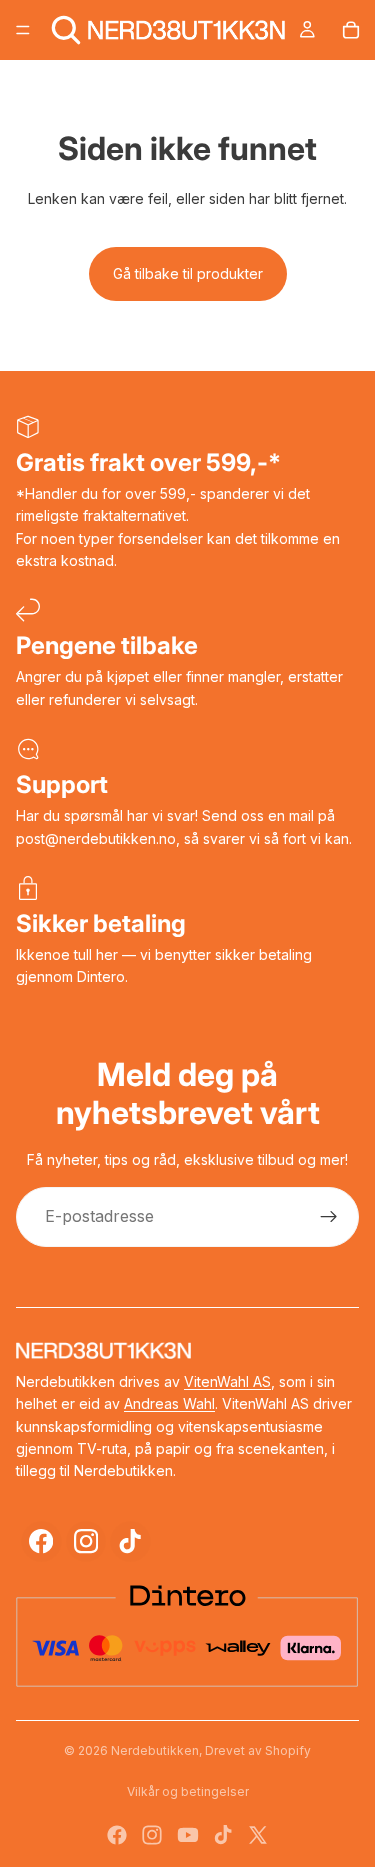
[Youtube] (188, 1835)
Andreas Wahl (169, 1403)
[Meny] (23, 30)
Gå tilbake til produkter (188, 273)
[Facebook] (41, 1541)
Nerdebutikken (155, 1750)
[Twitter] (258, 1835)
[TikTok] (130, 1541)
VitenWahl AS (227, 1381)
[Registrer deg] (329, 1217)
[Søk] (66, 30)
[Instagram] (86, 1541)
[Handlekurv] (351, 30)
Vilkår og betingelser (188, 1791)
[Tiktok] (223, 1835)
